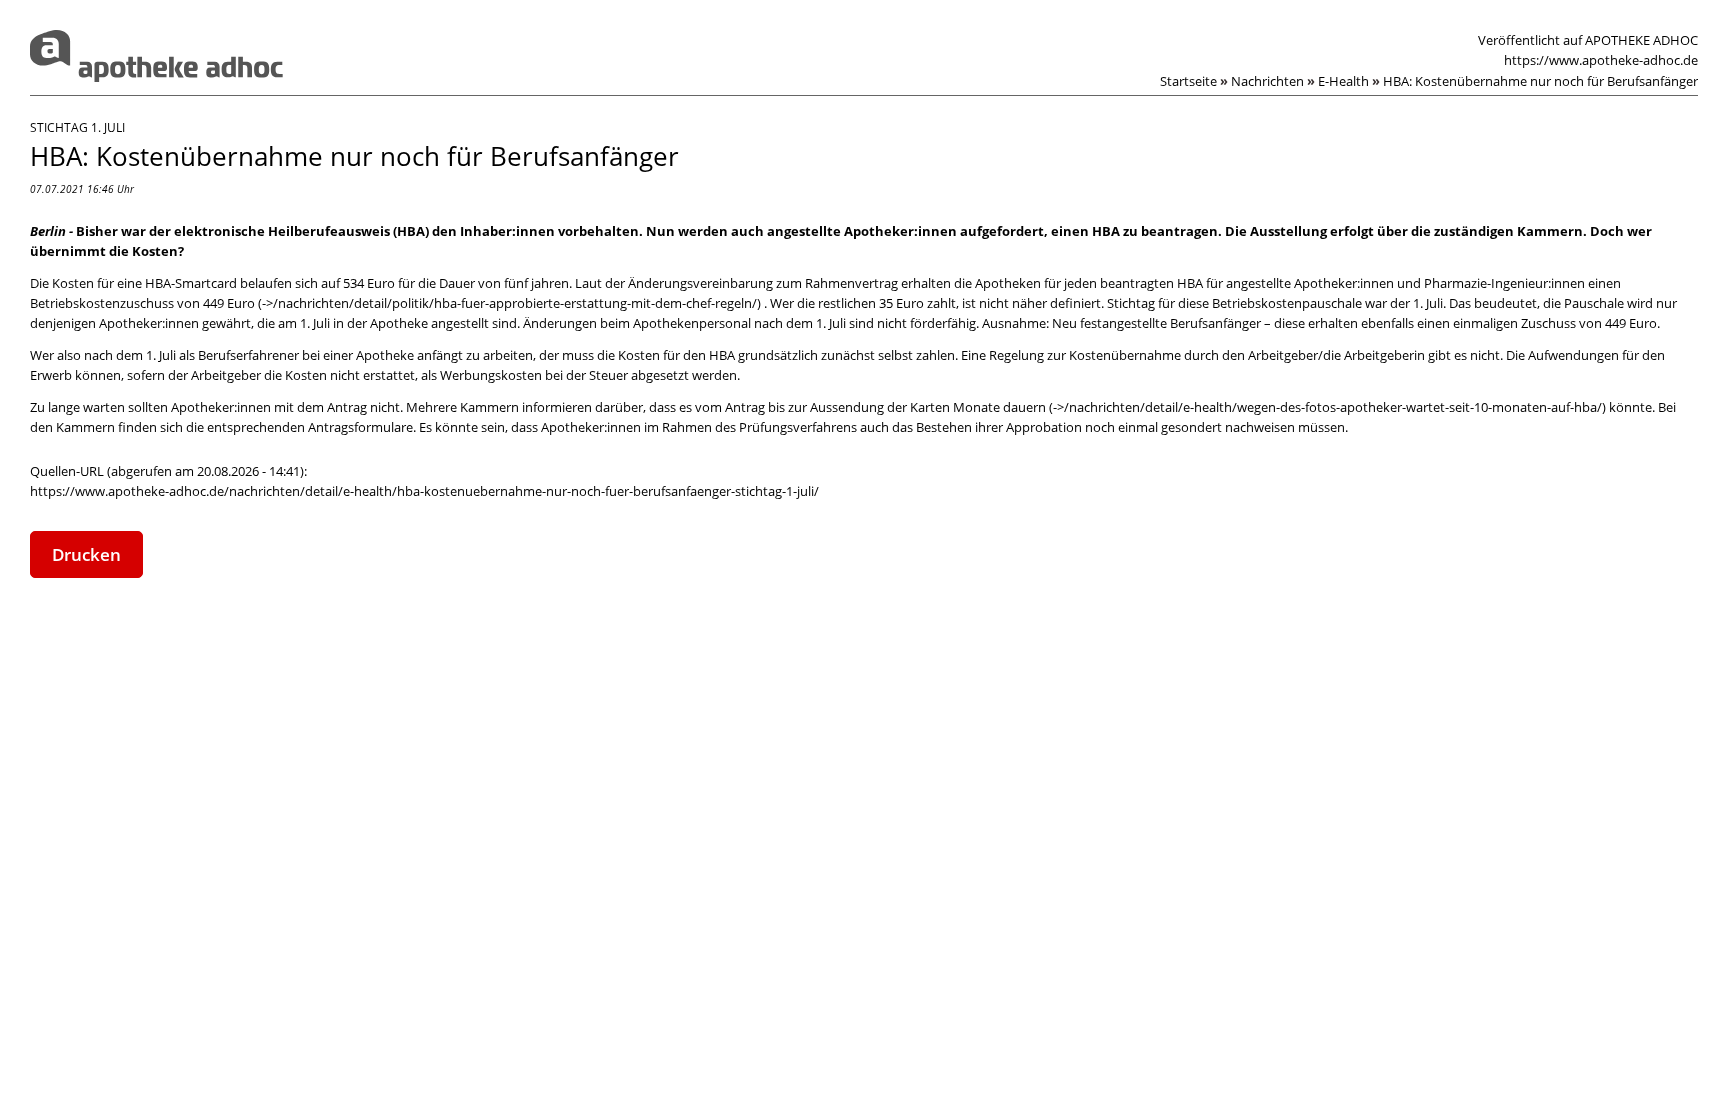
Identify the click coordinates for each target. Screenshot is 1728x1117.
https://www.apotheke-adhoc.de (1601, 60)
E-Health (1349, 81)
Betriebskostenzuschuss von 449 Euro (142, 303)
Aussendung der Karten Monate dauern (928, 407)
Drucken (86, 554)
